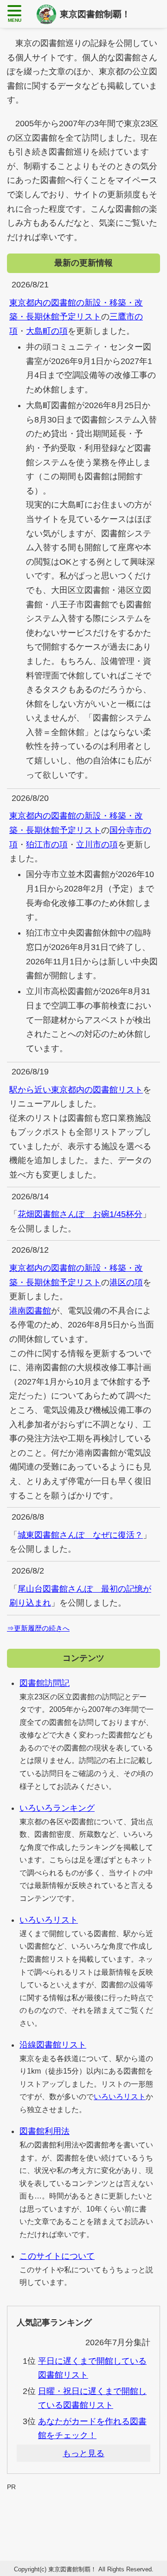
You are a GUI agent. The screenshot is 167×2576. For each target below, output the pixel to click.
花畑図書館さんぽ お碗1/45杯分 (80, 1214)
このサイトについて (57, 2256)
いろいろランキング (57, 1808)
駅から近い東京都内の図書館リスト (76, 1090)
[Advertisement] (83, 2514)
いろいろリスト (49, 1920)
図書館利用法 (45, 2131)
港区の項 (126, 1282)
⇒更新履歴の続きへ (38, 1628)
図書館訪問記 (45, 1683)
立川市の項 (97, 845)
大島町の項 (47, 331)
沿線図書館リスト (53, 2045)
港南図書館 (30, 1311)
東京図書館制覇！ (95, 14)
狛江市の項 (47, 845)
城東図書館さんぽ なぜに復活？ (80, 1535)
